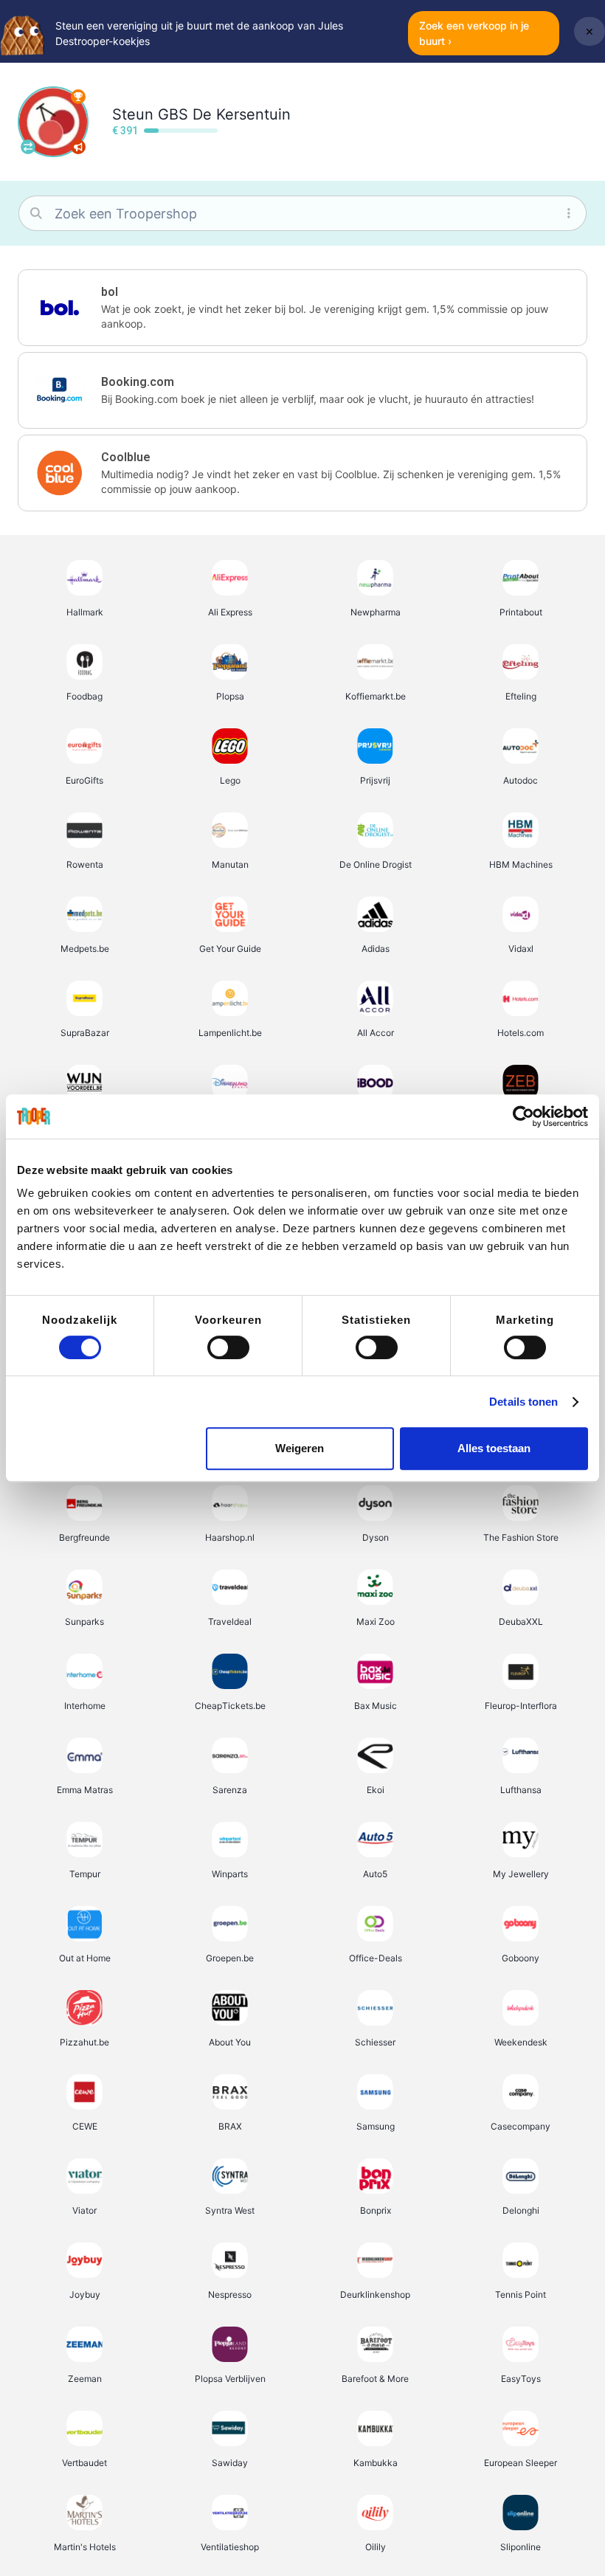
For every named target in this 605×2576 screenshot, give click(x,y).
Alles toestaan (494, 1448)
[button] (302, 308)
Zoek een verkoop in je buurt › (474, 33)
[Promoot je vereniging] (78, 147)
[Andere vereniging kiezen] (28, 147)
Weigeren (300, 1448)
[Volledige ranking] (78, 97)
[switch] (228, 1347)
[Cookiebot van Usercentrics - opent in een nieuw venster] (523, 1116)
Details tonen (523, 1402)
